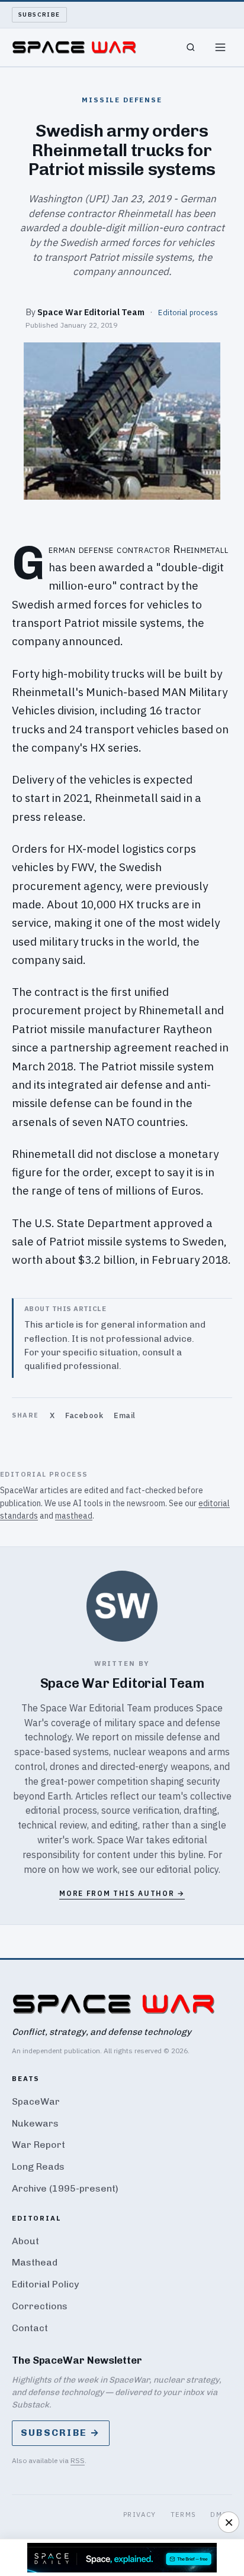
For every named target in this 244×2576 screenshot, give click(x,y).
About (25, 2241)
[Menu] (220, 47)
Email (125, 1415)
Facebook (84, 1415)
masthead (74, 1516)
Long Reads (38, 2166)
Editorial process (188, 312)
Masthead (35, 2262)
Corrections (40, 2306)
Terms (184, 2514)
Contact (30, 2328)
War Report (38, 2145)
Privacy (140, 2514)
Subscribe (39, 14)
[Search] (191, 47)
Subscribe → (61, 2433)
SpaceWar (36, 2101)
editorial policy (187, 1869)
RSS (78, 2460)
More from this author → (122, 1893)
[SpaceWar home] (74, 47)
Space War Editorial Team (91, 312)
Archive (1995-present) (65, 2188)
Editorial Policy (45, 2284)
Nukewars (35, 2123)
